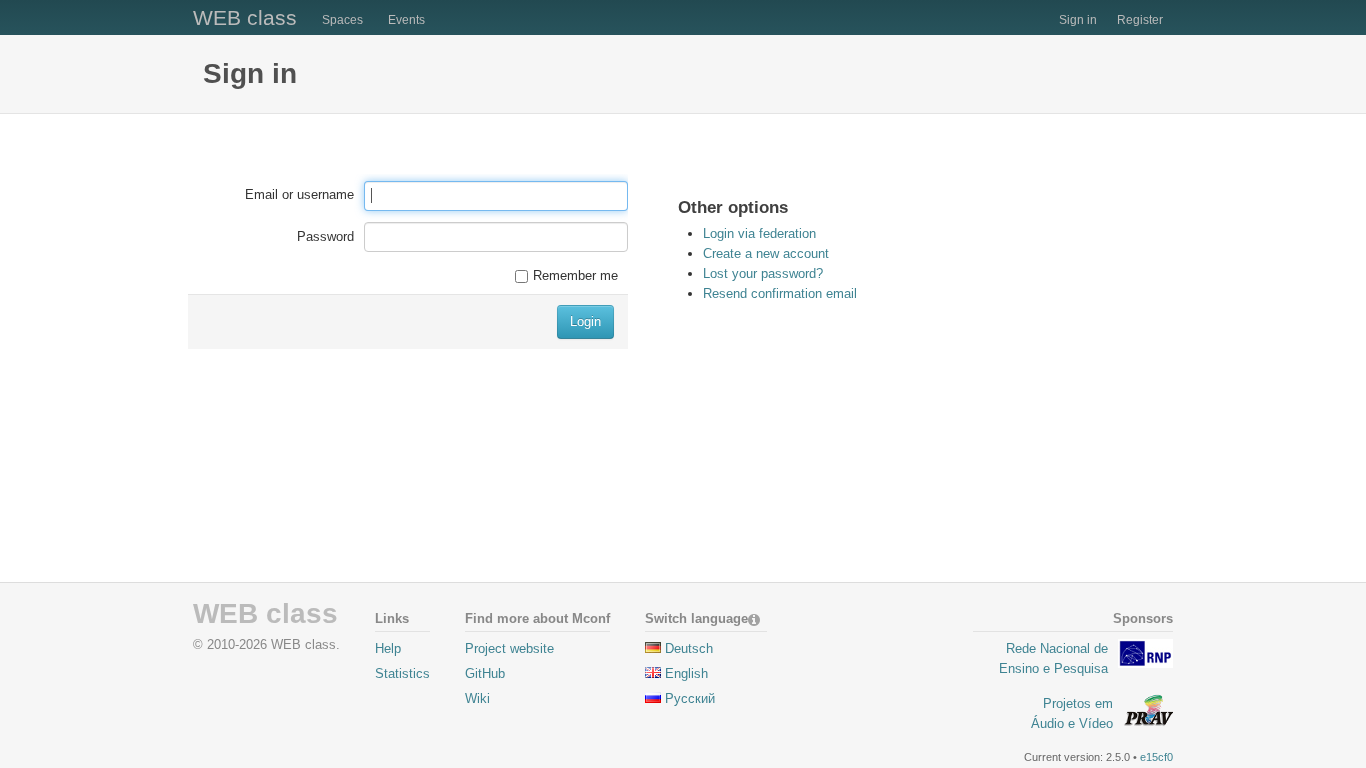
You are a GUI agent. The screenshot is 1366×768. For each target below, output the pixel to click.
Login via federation (759, 233)
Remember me (575, 275)
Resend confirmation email (780, 293)
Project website (509, 648)
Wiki (477, 698)
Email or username (299, 194)
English (686, 673)
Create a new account (766, 253)
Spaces (342, 20)
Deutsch (689, 648)
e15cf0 (1156, 757)
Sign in (1078, 20)
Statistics (402, 673)
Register (1140, 20)
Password (325, 236)
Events (406, 20)
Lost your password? (763, 273)
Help (388, 648)
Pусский (690, 698)
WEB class (245, 17)
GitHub (485, 673)
